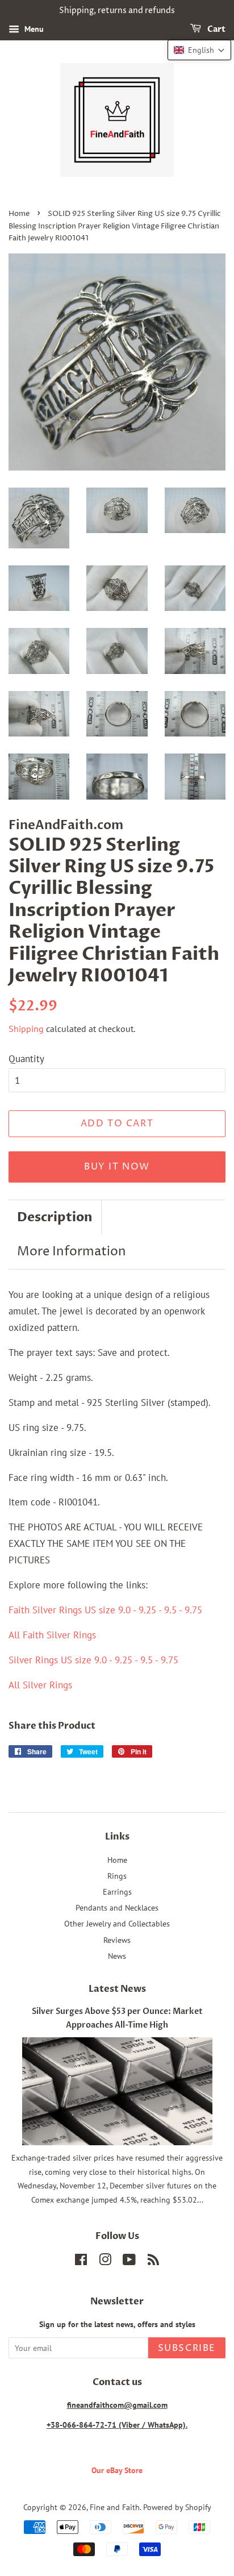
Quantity (26, 1059)
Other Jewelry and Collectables (117, 1923)
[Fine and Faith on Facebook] (81, 2261)
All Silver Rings (40, 1685)
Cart (216, 29)
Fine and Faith (115, 2507)
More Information (72, 1252)
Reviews (117, 1940)
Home (19, 214)
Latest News (117, 1989)
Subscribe (187, 2348)
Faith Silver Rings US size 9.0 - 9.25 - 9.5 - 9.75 (105, 1610)
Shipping (26, 1029)
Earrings (117, 1892)
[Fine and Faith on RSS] (153, 2261)
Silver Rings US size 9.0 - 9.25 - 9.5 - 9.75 (93, 1660)
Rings (117, 1876)
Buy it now (117, 1167)
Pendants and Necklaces (117, 1907)
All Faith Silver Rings (52, 1635)
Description (55, 1217)
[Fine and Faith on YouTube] (129, 2261)
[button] (199, 50)
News (117, 1956)
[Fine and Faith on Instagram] (105, 2261)
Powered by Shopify (177, 2507)
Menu (33, 29)
